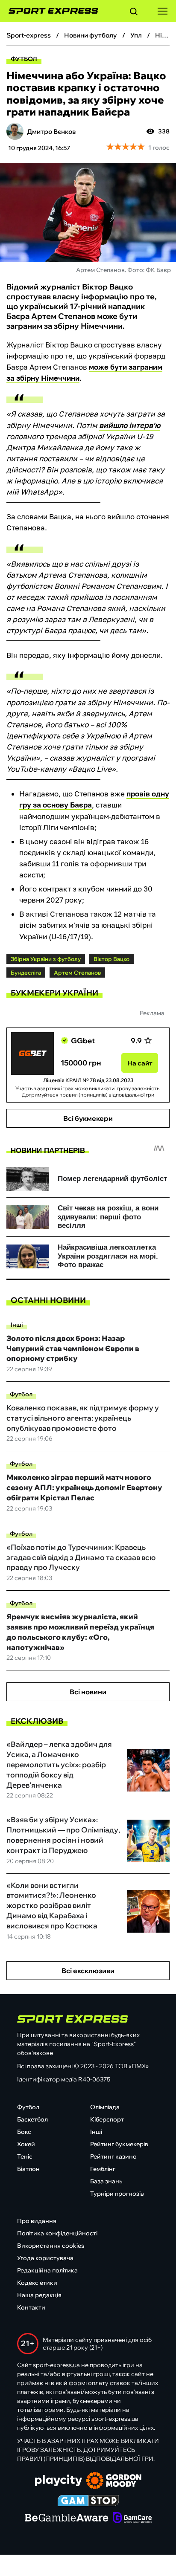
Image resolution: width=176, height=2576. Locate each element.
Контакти (31, 2307)
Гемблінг (103, 2169)
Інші (17, 1325)
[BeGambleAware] (67, 2518)
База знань (106, 2181)
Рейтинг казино (113, 2156)
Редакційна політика (47, 2270)
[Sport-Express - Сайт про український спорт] (49, 11)
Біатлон (28, 2169)
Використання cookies (51, 2246)
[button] (134, 13)
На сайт (140, 1063)
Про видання (37, 2221)
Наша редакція (39, 2295)
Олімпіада (105, 2107)
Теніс (25, 2156)
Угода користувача (45, 2258)
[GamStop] (88, 2501)
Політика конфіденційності (57, 2233)
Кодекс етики (37, 2283)
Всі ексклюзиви (88, 1971)
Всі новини (88, 1692)
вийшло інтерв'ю (130, 425)
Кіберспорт (107, 2119)
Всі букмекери (88, 1118)
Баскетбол (32, 2119)
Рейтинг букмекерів (119, 2144)
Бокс (24, 2132)
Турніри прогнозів (117, 2194)
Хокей (26, 2144)
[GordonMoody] (114, 2481)
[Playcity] (59, 2481)
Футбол (24, 59)
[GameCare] (132, 2518)
